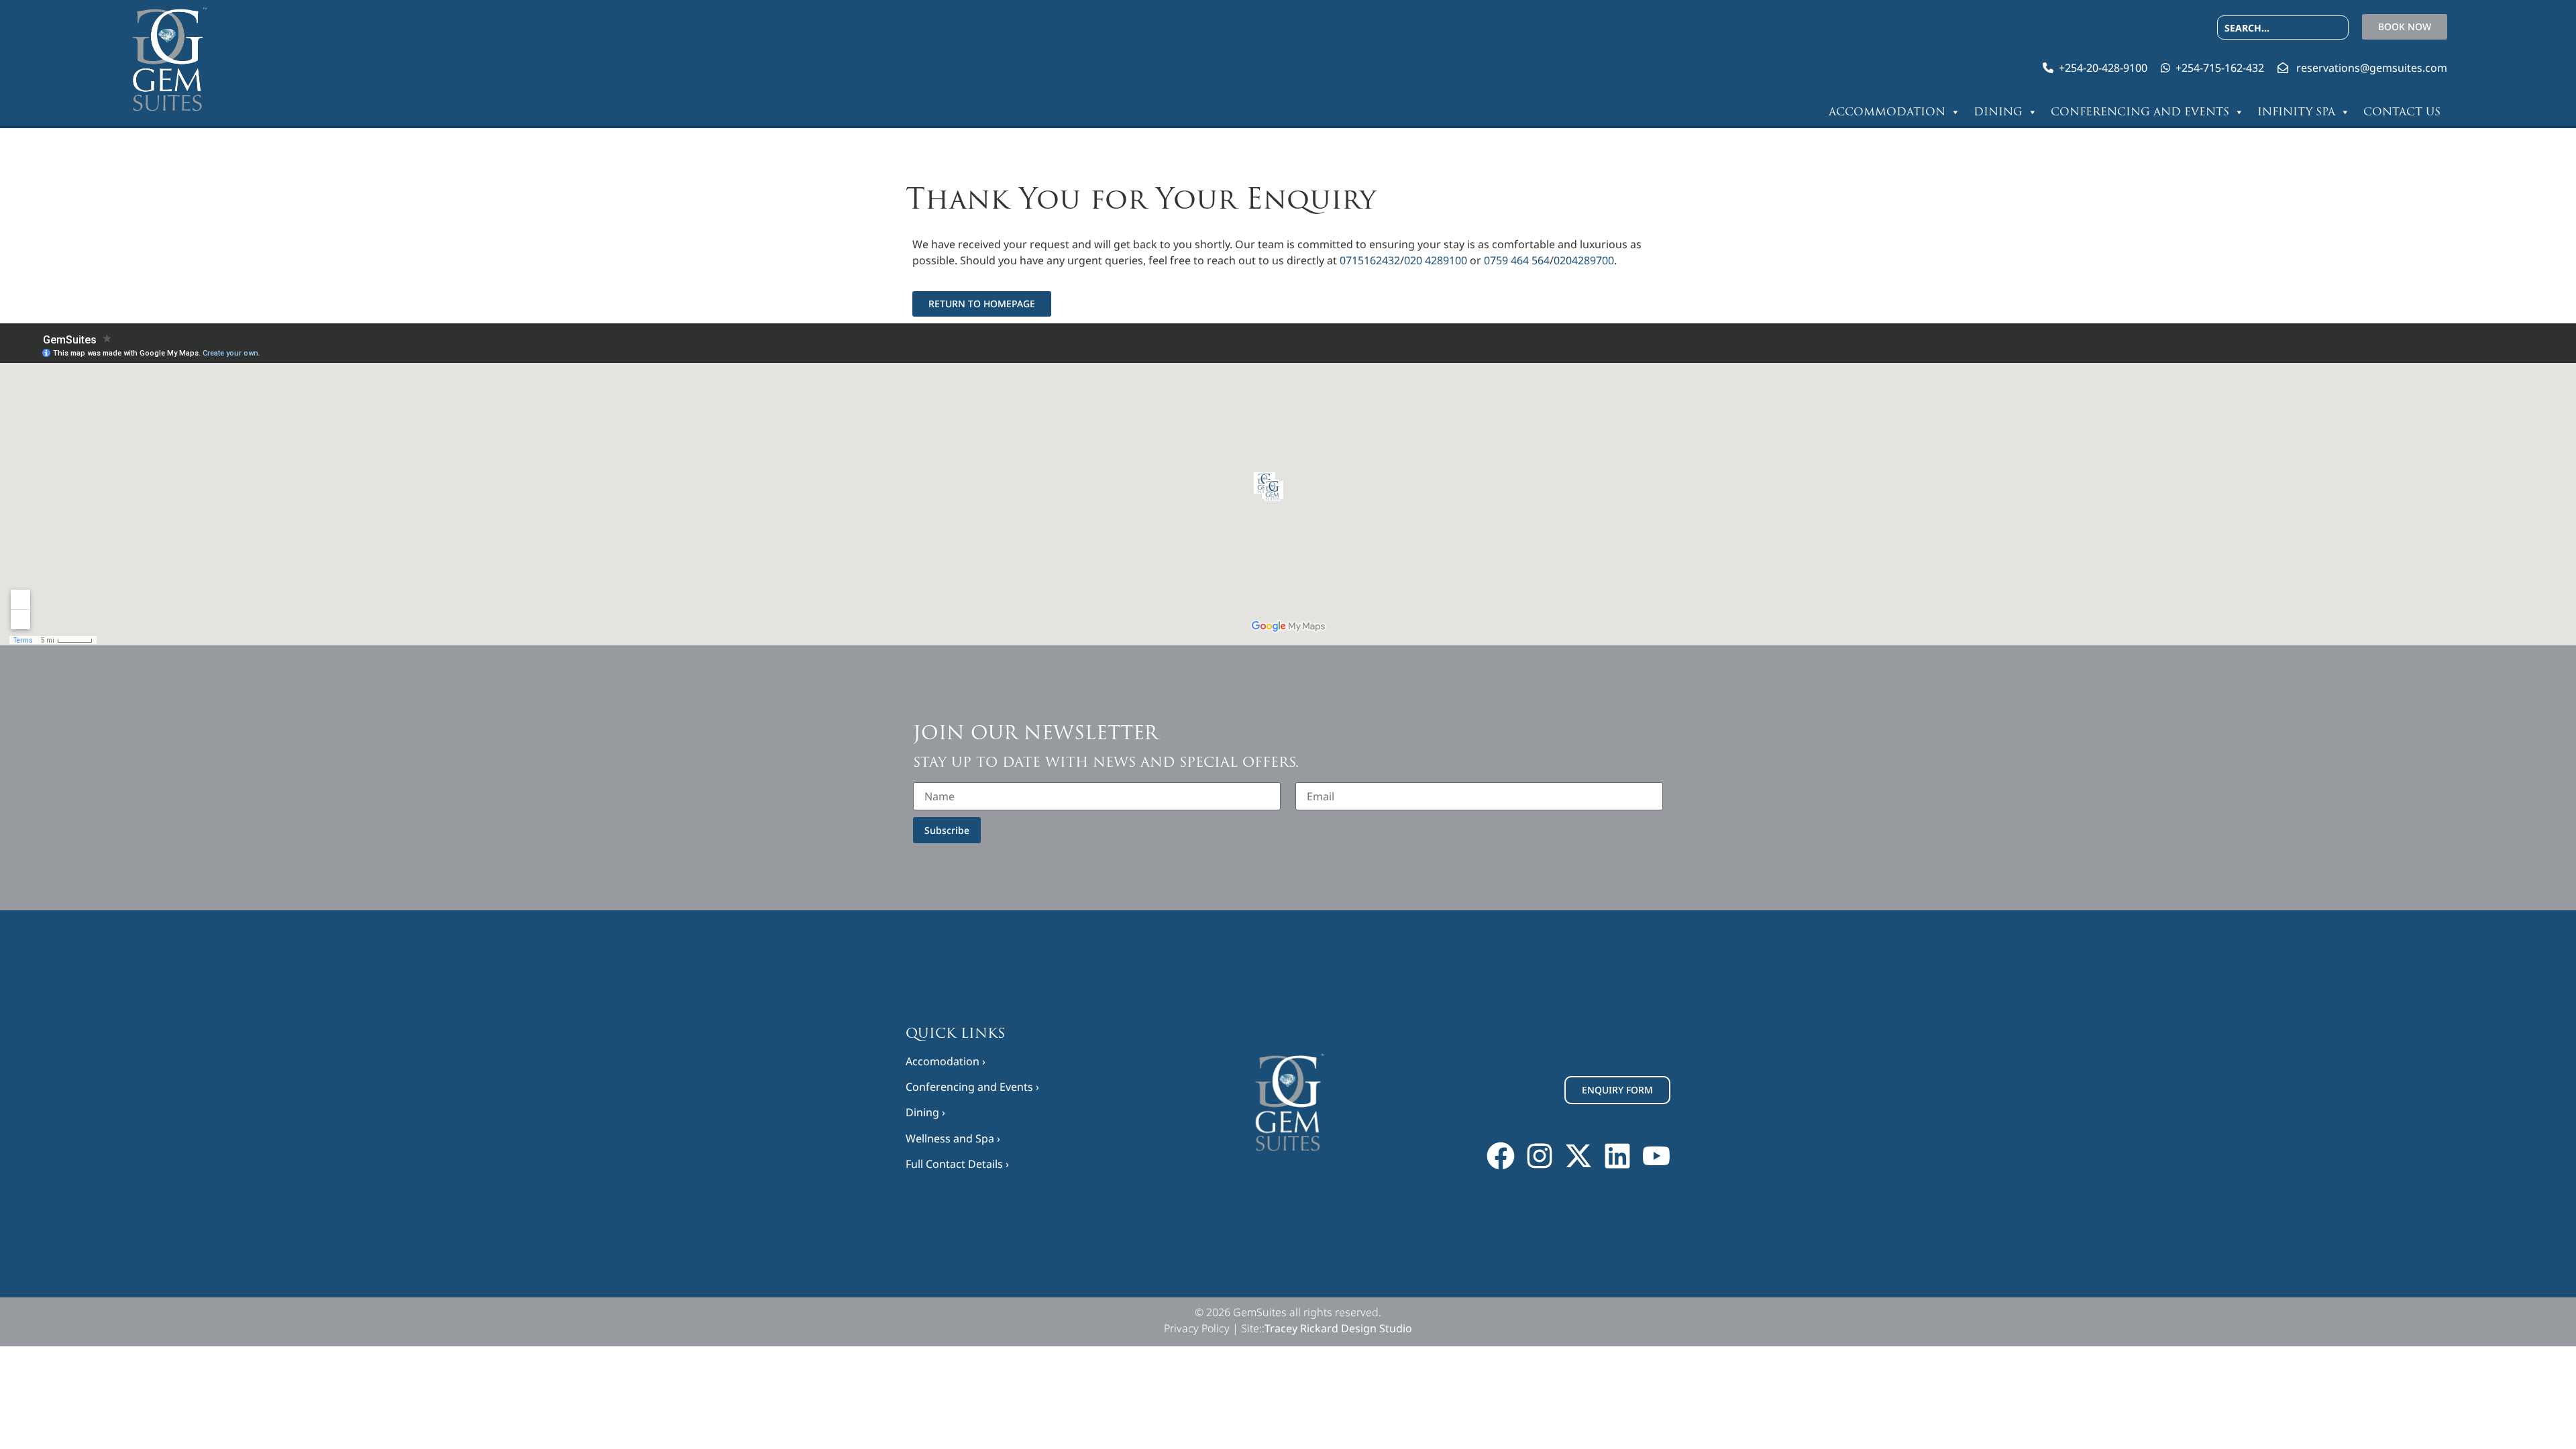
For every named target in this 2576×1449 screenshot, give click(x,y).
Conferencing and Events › (972, 1087)
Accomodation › (946, 1061)
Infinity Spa (2296, 112)
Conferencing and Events (2140, 112)
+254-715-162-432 (2220, 68)
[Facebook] (1501, 1156)
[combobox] (2283, 28)
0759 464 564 (1517, 260)
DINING (1998, 112)
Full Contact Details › (957, 1164)
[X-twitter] (1578, 1156)
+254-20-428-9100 (2103, 68)
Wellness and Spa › (953, 1138)
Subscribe (947, 830)
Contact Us (2402, 112)
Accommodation (1887, 112)
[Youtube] (1656, 1156)
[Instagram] (1540, 1156)
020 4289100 (1436, 260)
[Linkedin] (1617, 1156)
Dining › (925, 1112)
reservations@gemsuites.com (2372, 68)
